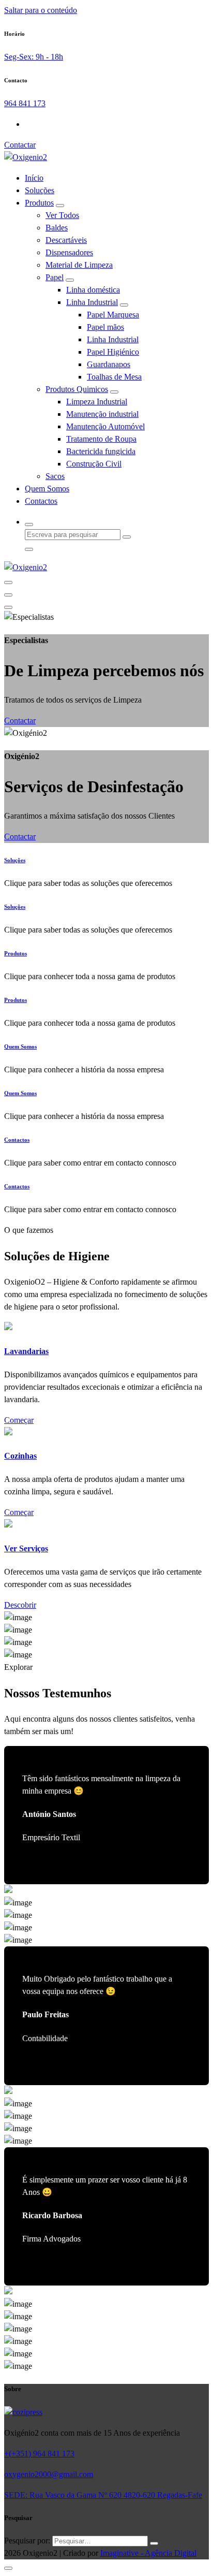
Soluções (40, 190)
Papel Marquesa (113, 315)
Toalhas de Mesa (114, 377)
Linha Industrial (92, 302)
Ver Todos (62, 215)
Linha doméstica (93, 290)
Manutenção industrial (102, 414)
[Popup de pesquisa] (29, 525)
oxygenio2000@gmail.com (49, 2474)
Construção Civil (94, 464)
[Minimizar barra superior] (8, 607)
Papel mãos (105, 327)
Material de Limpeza (79, 265)
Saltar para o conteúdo (41, 10)
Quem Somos (47, 489)
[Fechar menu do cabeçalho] (8, 595)
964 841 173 (25, 103)
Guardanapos (109, 364)
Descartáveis (66, 240)
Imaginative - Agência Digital (148, 2553)
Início (34, 178)
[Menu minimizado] (8, 583)
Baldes (57, 228)
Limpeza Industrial (97, 402)
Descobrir (20, 1605)
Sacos (55, 476)
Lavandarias (26, 1351)
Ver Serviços (26, 1548)
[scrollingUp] (8, 2568)
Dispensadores (69, 252)
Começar (19, 1420)
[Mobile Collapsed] (60, 206)
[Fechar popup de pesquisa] (29, 549)
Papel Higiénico (113, 352)
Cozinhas (20, 1456)
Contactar (20, 145)
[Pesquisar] (154, 2543)
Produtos (39, 203)
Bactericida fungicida (101, 451)
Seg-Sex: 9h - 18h (34, 57)
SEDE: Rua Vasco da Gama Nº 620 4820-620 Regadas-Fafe (103, 2495)
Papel (55, 277)
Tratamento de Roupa (101, 439)
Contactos (41, 501)
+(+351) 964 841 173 (39, 2454)
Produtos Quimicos (77, 389)
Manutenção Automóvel (105, 426)
